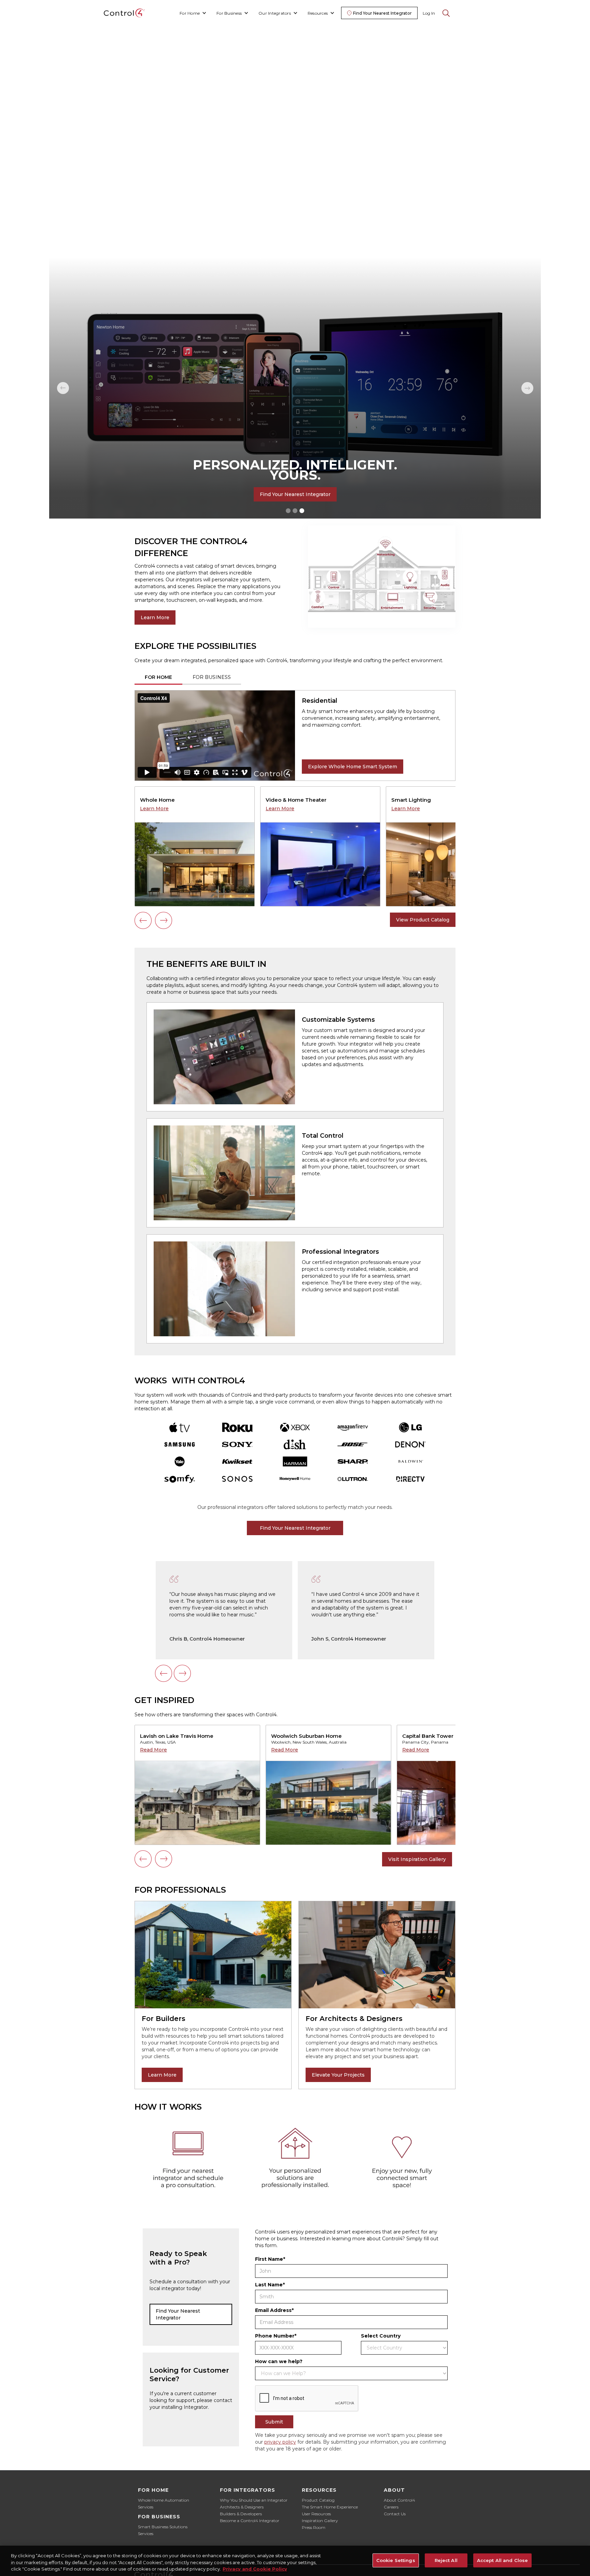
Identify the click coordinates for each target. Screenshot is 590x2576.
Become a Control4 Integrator (250, 2521)
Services (146, 2507)
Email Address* (274, 2310)
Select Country (381, 2336)
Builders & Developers (241, 2514)
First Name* (270, 2259)
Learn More (155, 617)
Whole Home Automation (164, 2500)
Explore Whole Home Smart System (353, 767)
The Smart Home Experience (330, 2507)
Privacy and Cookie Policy (255, 2569)
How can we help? (279, 2361)
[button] (193, 13)
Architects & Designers (242, 2507)
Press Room (314, 2527)
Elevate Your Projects (338, 2075)
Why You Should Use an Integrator (254, 2500)
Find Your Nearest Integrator (295, 494)
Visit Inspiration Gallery (417, 1859)
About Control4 (399, 2500)
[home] (124, 13)
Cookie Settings (396, 2560)
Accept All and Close (503, 2560)
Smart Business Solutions (163, 2527)
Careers (391, 2507)
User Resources (316, 2514)
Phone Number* (276, 2336)
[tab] (158, 678)
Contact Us (395, 2514)
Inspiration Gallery (320, 2521)
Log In (429, 13)
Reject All (446, 2560)
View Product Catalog (423, 920)
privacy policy (280, 2442)
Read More (153, 1750)
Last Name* (270, 2285)
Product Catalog (318, 2500)
